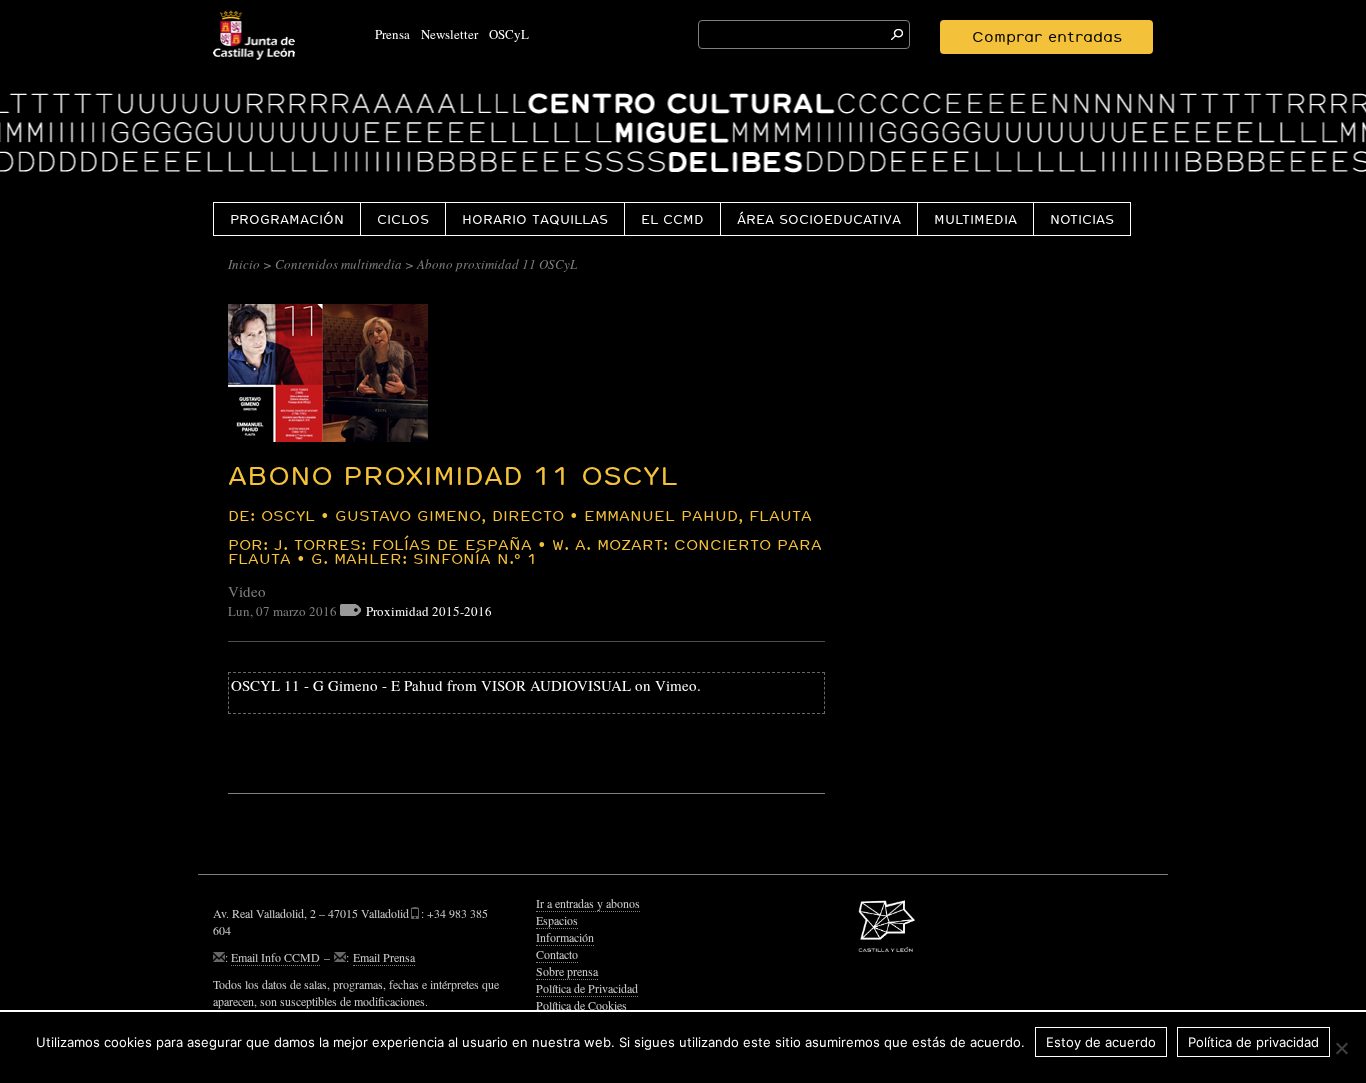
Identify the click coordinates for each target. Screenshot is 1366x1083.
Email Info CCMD (275, 957)
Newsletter (449, 34)
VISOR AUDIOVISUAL (556, 685)
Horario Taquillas (535, 219)
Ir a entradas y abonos (588, 903)
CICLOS (403, 219)
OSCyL (509, 34)
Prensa (392, 34)
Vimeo (676, 685)
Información (565, 937)
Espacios (557, 920)
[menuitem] (286, 218)
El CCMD (672, 219)
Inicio (244, 264)
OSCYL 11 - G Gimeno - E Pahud (337, 685)
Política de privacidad (1253, 1042)
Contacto (557, 954)
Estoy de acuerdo (1101, 1042)
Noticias (1082, 219)
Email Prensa (384, 957)
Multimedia (975, 219)
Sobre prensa (567, 971)
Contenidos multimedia (338, 264)
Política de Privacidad (587, 988)
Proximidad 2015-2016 (429, 611)
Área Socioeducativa (819, 219)
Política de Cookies (581, 1005)
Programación (287, 219)
